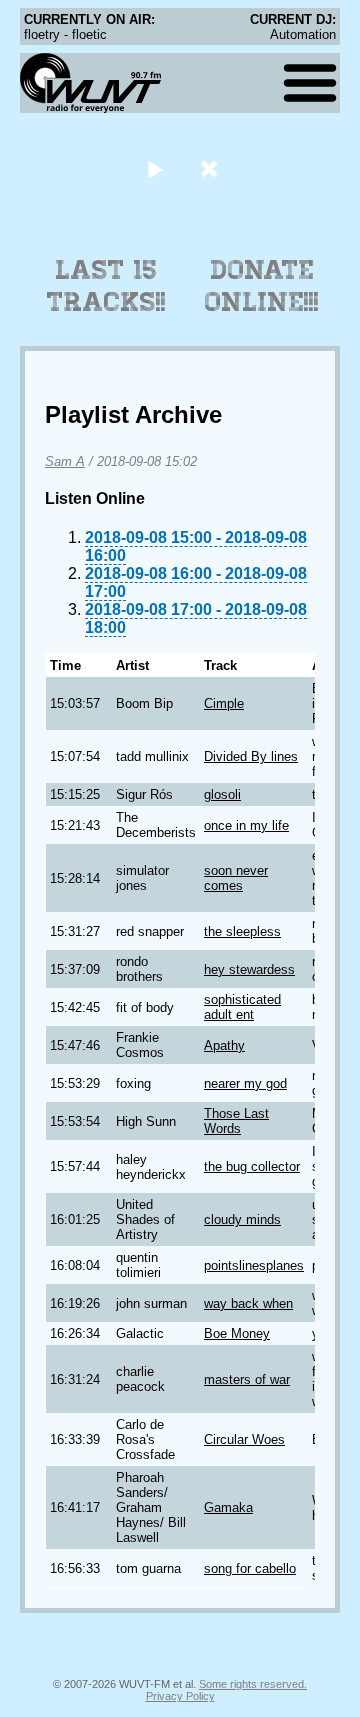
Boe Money (237, 1333)
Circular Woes (244, 1439)
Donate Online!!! (262, 286)
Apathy (224, 1045)
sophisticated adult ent (242, 1007)
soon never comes (236, 878)
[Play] (154, 168)
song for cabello (250, 1568)
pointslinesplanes (254, 1265)
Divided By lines (251, 756)
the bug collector (252, 1166)
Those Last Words (236, 1121)
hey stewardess (249, 969)
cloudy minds (242, 1219)
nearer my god (245, 1083)
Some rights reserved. (253, 1684)
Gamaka (228, 1507)
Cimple (224, 703)
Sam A (65, 461)
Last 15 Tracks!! (106, 286)
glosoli (222, 794)
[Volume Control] (211, 168)
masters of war (247, 1379)
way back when (248, 1303)
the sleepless (242, 931)
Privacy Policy (180, 1696)
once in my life (246, 825)
